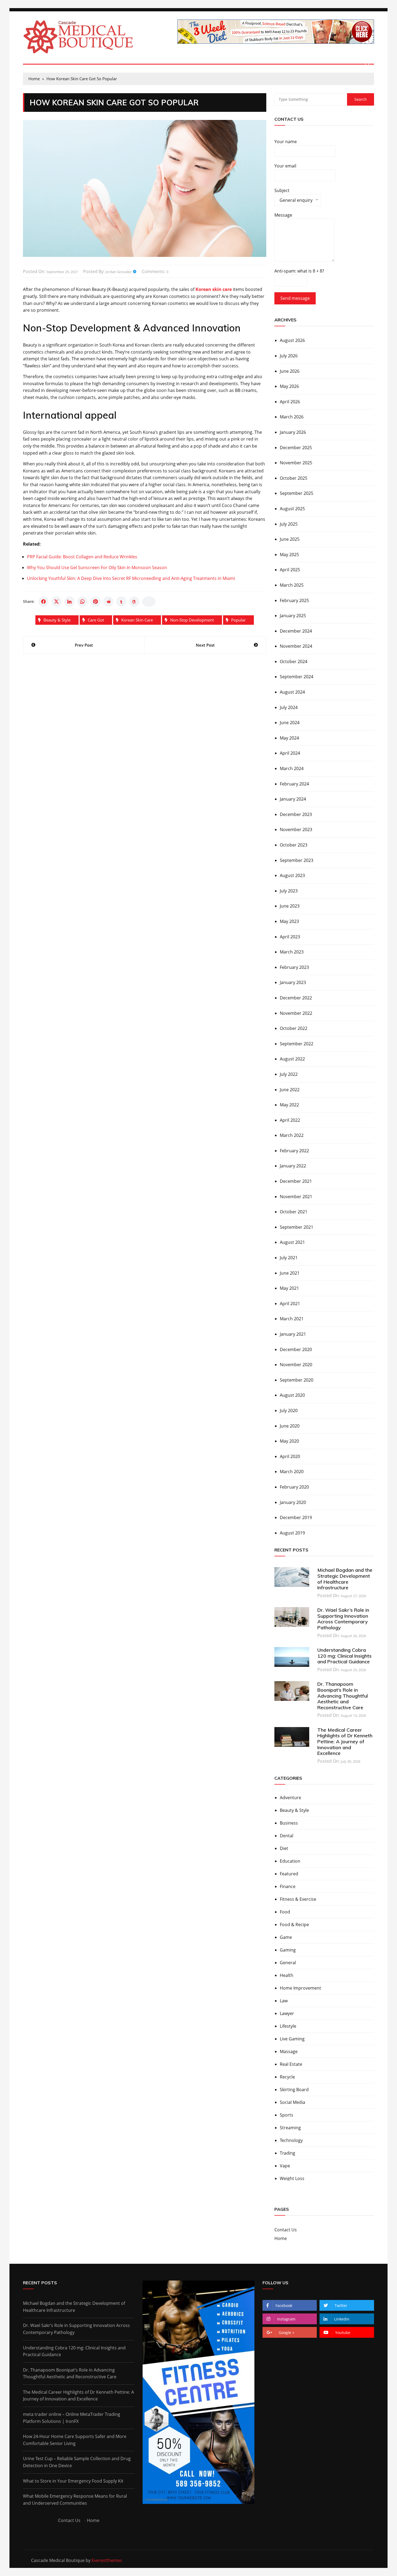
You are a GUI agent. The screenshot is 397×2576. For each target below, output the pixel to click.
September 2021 (297, 1227)
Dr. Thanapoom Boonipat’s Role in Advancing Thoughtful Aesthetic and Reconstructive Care (343, 1696)
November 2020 (296, 1365)
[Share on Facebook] (43, 602)
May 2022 (289, 1105)
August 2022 (292, 1059)
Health (287, 1975)
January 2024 (293, 799)
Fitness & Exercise (298, 1899)
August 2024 (292, 692)
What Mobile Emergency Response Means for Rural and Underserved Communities (75, 2500)
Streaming (290, 2128)
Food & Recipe (294, 1925)
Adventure (290, 1798)
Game (286, 1937)
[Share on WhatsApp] (82, 602)
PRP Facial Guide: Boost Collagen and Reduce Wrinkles (82, 557)
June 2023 (290, 906)
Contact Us (286, 2230)
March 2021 (292, 1319)
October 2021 (294, 1212)
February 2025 (294, 600)
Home (281, 2238)
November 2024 (296, 646)
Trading (287, 2153)
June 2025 (290, 539)
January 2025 (293, 616)
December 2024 (296, 631)
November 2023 (296, 829)
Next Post (205, 645)
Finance (288, 1886)
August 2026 (292, 340)
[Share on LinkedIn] (69, 602)
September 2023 (297, 860)
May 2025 (289, 555)
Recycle (287, 2077)
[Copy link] (149, 602)
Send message (295, 298)
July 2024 (289, 707)
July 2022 (289, 1074)
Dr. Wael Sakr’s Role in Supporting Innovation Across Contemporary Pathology (343, 1619)
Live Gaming (292, 2039)
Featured (289, 1874)
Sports (287, 2115)
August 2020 (292, 1395)
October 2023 (294, 845)
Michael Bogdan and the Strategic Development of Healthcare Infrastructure (345, 1579)
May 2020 (289, 1441)
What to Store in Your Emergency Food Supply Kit (73, 2481)
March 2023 (292, 952)
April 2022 (290, 1120)
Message (283, 215)
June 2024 (290, 723)
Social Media (292, 2102)
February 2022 (294, 1151)
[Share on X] (56, 602)
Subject (293, 197)
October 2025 (294, 478)
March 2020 (292, 1472)
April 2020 (290, 1456)
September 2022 (297, 1044)
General (288, 1963)
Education (290, 1861)
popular (238, 620)
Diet (284, 1848)
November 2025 (296, 463)
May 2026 (289, 386)
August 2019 (292, 1533)
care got (96, 620)
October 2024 (294, 661)
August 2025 (292, 509)
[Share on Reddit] (108, 602)
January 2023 (293, 982)
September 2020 (297, 1380)
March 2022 (292, 1135)
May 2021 (289, 1288)
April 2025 (290, 570)
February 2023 (294, 967)
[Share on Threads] (134, 602)
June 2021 (290, 1273)
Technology (291, 2140)
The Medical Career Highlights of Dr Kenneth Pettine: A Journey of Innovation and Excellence (345, 1742)
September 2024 (297, 677)
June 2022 (290, 1090)
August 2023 (292, 875)
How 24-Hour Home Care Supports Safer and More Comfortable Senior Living (75, 2440)
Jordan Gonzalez (119, 272)
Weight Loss (292, 2178)
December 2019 (296, 1517)
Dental (287, 1836)
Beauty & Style (57, 620)
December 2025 (296, 448)
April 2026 (290, 402)
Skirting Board (294, 2090)
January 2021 (293, 1334)
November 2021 (296, 1197)
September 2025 (297, 493)
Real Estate (291, 2064)
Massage (289, 2051)
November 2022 (296, 1013)
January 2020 (293, 1502)
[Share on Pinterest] (95, 602)
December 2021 (296, 1181)
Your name (286, 142)
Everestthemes (107, 2560)
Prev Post (84, 645)
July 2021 (289, 1258)
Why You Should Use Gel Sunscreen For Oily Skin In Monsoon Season (97, 567)
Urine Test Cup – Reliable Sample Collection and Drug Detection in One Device (77, 2462)
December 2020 (296, 1349)
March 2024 (292, 768)
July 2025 (289, 524)
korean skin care (137, 620)
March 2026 (292, 417)
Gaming (288, 1950)
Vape (285, 2166)
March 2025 (292, 585)
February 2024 (294, 784)
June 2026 (290, 371)
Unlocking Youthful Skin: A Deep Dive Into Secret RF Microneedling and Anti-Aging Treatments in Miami (131, 578)
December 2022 (296, 998)
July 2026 (289, 356)
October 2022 (294, 1028)
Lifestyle (288, 2026)
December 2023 (296, 814)
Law (284, 2001)
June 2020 (290, 1426)
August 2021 (292, 1242)
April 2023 (290, 937)
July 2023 (289, 891)
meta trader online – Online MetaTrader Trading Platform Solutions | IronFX (72, 2418)
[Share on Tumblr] (121, 602)
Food (285, 1912)
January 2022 (293, 1166)
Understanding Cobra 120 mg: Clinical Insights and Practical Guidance (344, 1656)
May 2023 (289, 921)
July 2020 (289, 1410)
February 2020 (294, 1487)
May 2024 (289, 738)
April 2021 (290, 1304)
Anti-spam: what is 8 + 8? (299, 271)
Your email (285, 166)
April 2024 (290, 753)
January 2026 (293, 432)
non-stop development (192, 620)
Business (289, 1823)
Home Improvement (300, 1988)
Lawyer (287, 2013)
